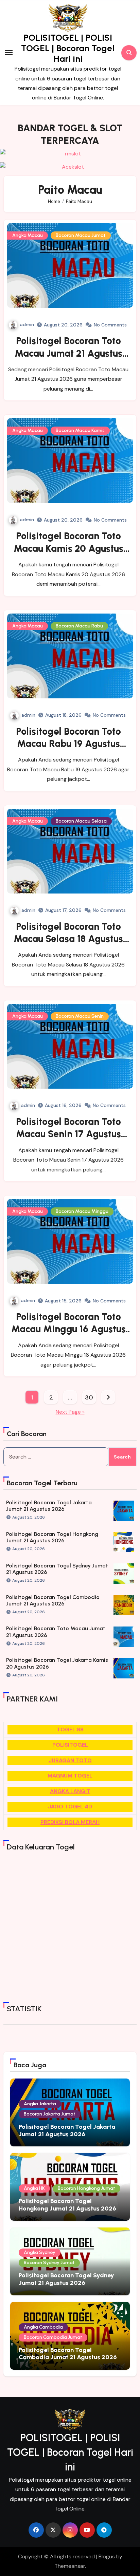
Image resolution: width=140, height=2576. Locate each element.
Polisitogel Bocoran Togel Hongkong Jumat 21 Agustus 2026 (52, 1537)
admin (27, 324)
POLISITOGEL (70, 1745)
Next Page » (70, 1412)
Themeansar (70, 2566)
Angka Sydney (40, 2252)
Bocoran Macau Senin (80, 1016)
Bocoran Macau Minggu (82, 1211)
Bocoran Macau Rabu (79, 626)
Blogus (107, 2556)
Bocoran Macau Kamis (80, 430)
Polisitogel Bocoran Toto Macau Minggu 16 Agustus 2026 (68, 1329)
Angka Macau (28, 235)
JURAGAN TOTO (70, 1760)
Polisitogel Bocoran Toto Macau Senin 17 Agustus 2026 (68, 1134)
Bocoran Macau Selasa (81, 821)
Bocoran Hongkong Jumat (86, 2188)
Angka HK (34, 2188)
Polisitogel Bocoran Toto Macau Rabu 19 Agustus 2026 (68, 744)
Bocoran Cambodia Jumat (53, 2337)
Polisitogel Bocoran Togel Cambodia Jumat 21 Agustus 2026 (53, 1600)
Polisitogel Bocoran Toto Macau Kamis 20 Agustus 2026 (68, 548)
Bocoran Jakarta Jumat (50, 2114)
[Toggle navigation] (9, 53)
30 (89, 1397)
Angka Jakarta (40, 2104)
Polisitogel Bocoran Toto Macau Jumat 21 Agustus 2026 (68, 353)
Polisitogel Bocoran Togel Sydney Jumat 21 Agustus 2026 (66, 2279)
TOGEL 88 (70, 1729)
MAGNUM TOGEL (70, 1776)
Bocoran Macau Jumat (81, 235)
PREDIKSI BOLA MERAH (70, 1822)
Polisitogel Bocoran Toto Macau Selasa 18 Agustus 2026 (68, 939)
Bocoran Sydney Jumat (49, 2263)
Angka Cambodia (43, 2327)
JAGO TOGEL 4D (70, 1807)
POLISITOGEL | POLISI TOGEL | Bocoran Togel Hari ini (68, 48)
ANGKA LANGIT (70, 1791)
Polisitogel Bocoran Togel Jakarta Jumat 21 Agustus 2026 (49, 1506)
